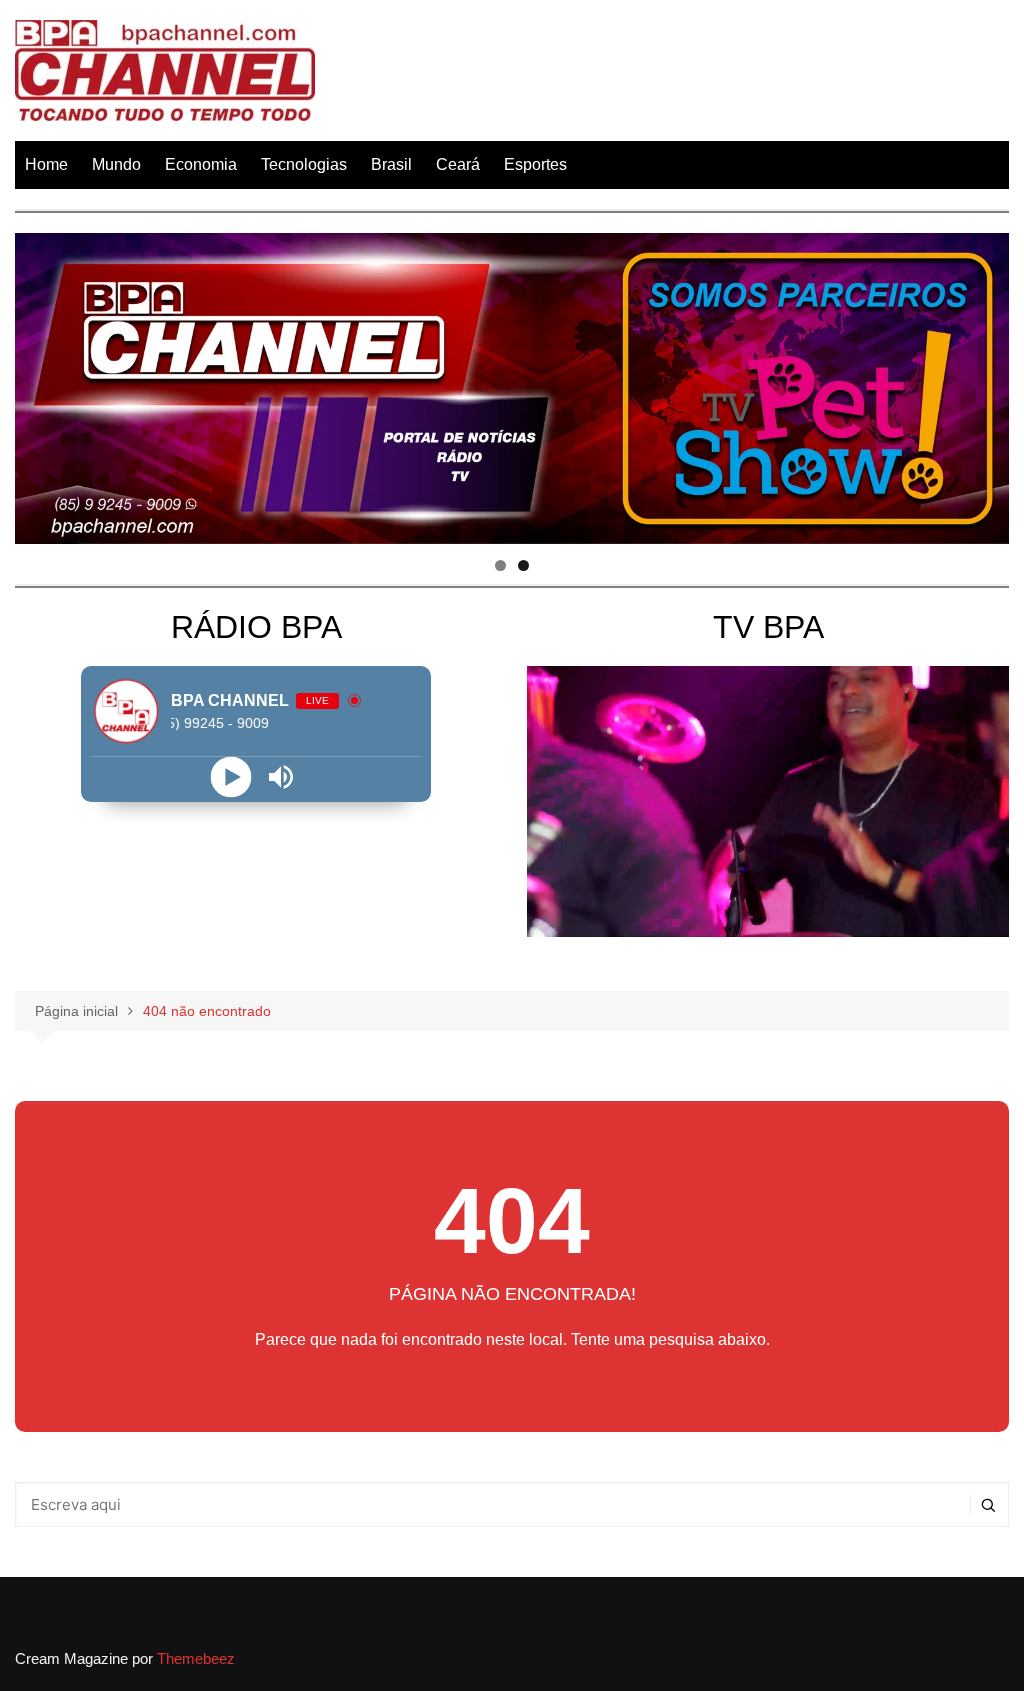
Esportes (535, 164)
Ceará (458, 164)
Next (984, 383)
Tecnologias (304, 164)
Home (46, 164)
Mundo (116, 164)
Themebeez (196, 1658)
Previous (40, 383)
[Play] (231, 777)
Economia (201, 164)
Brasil (391, 164)
